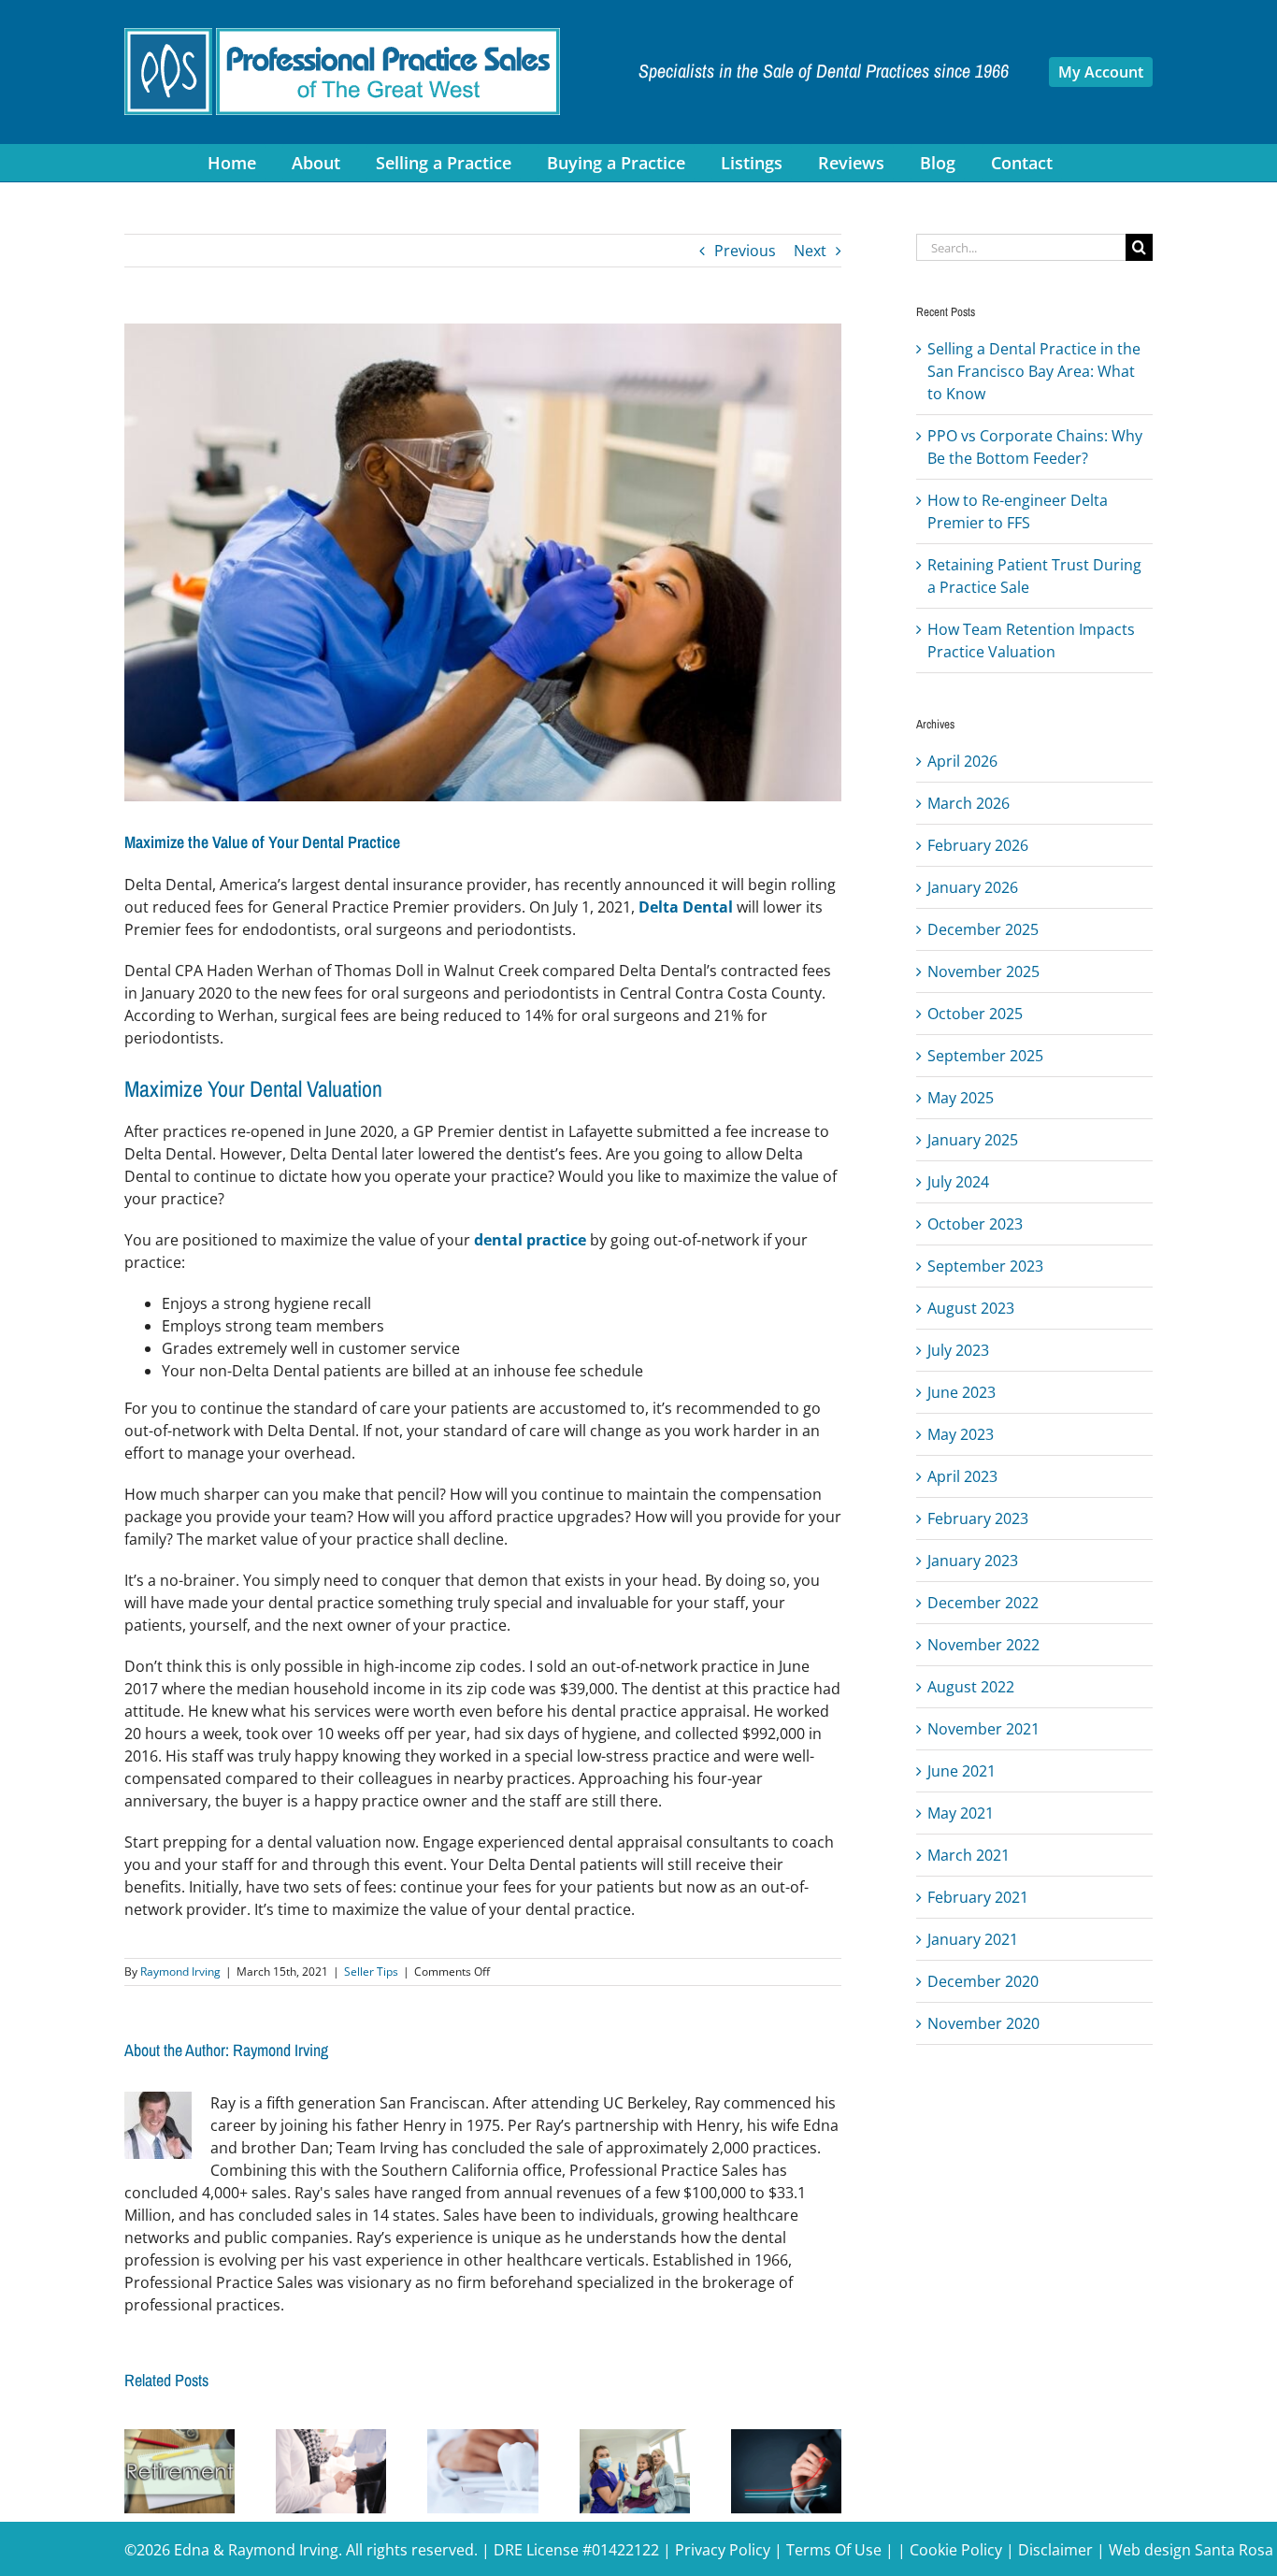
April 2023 (962, 1476)
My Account (1101, 72)
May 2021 (961, 1813)
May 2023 (961, 1434)
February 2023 (978, 1518)
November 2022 (983, 1645)
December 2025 (983, 929)
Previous (745, 251)
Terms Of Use (834, 2550)
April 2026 (962, 761)
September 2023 (985, 1266)
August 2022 (971, 1687)
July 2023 (958, 1350)
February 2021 (978, 1897)
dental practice (530, 1240)
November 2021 (983, 1729)
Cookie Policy (956, 2550)
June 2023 (961, 1392)
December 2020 (983, 1981)
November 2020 (983, 2023)
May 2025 (961, 1098)
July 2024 (958, 1182)
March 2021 (969, 1855)
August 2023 (971, 1308)
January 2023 (973, 1561)
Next (810, 251)
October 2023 (975, 1224)
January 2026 (973, 887)
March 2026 (969, 803)
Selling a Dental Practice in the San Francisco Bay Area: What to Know (1034, 371)
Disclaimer (1055, 2550)
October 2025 (975, 1014)
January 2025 (973, 1140)
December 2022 (983, 1603)
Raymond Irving (180, 1972)
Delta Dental (686, 907)
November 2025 (983, 971)
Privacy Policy (723, 2550)
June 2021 (961, 1771)
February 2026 (978, 845)
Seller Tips (371, 1972)
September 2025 (985, 1056)
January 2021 (973, 1939)
